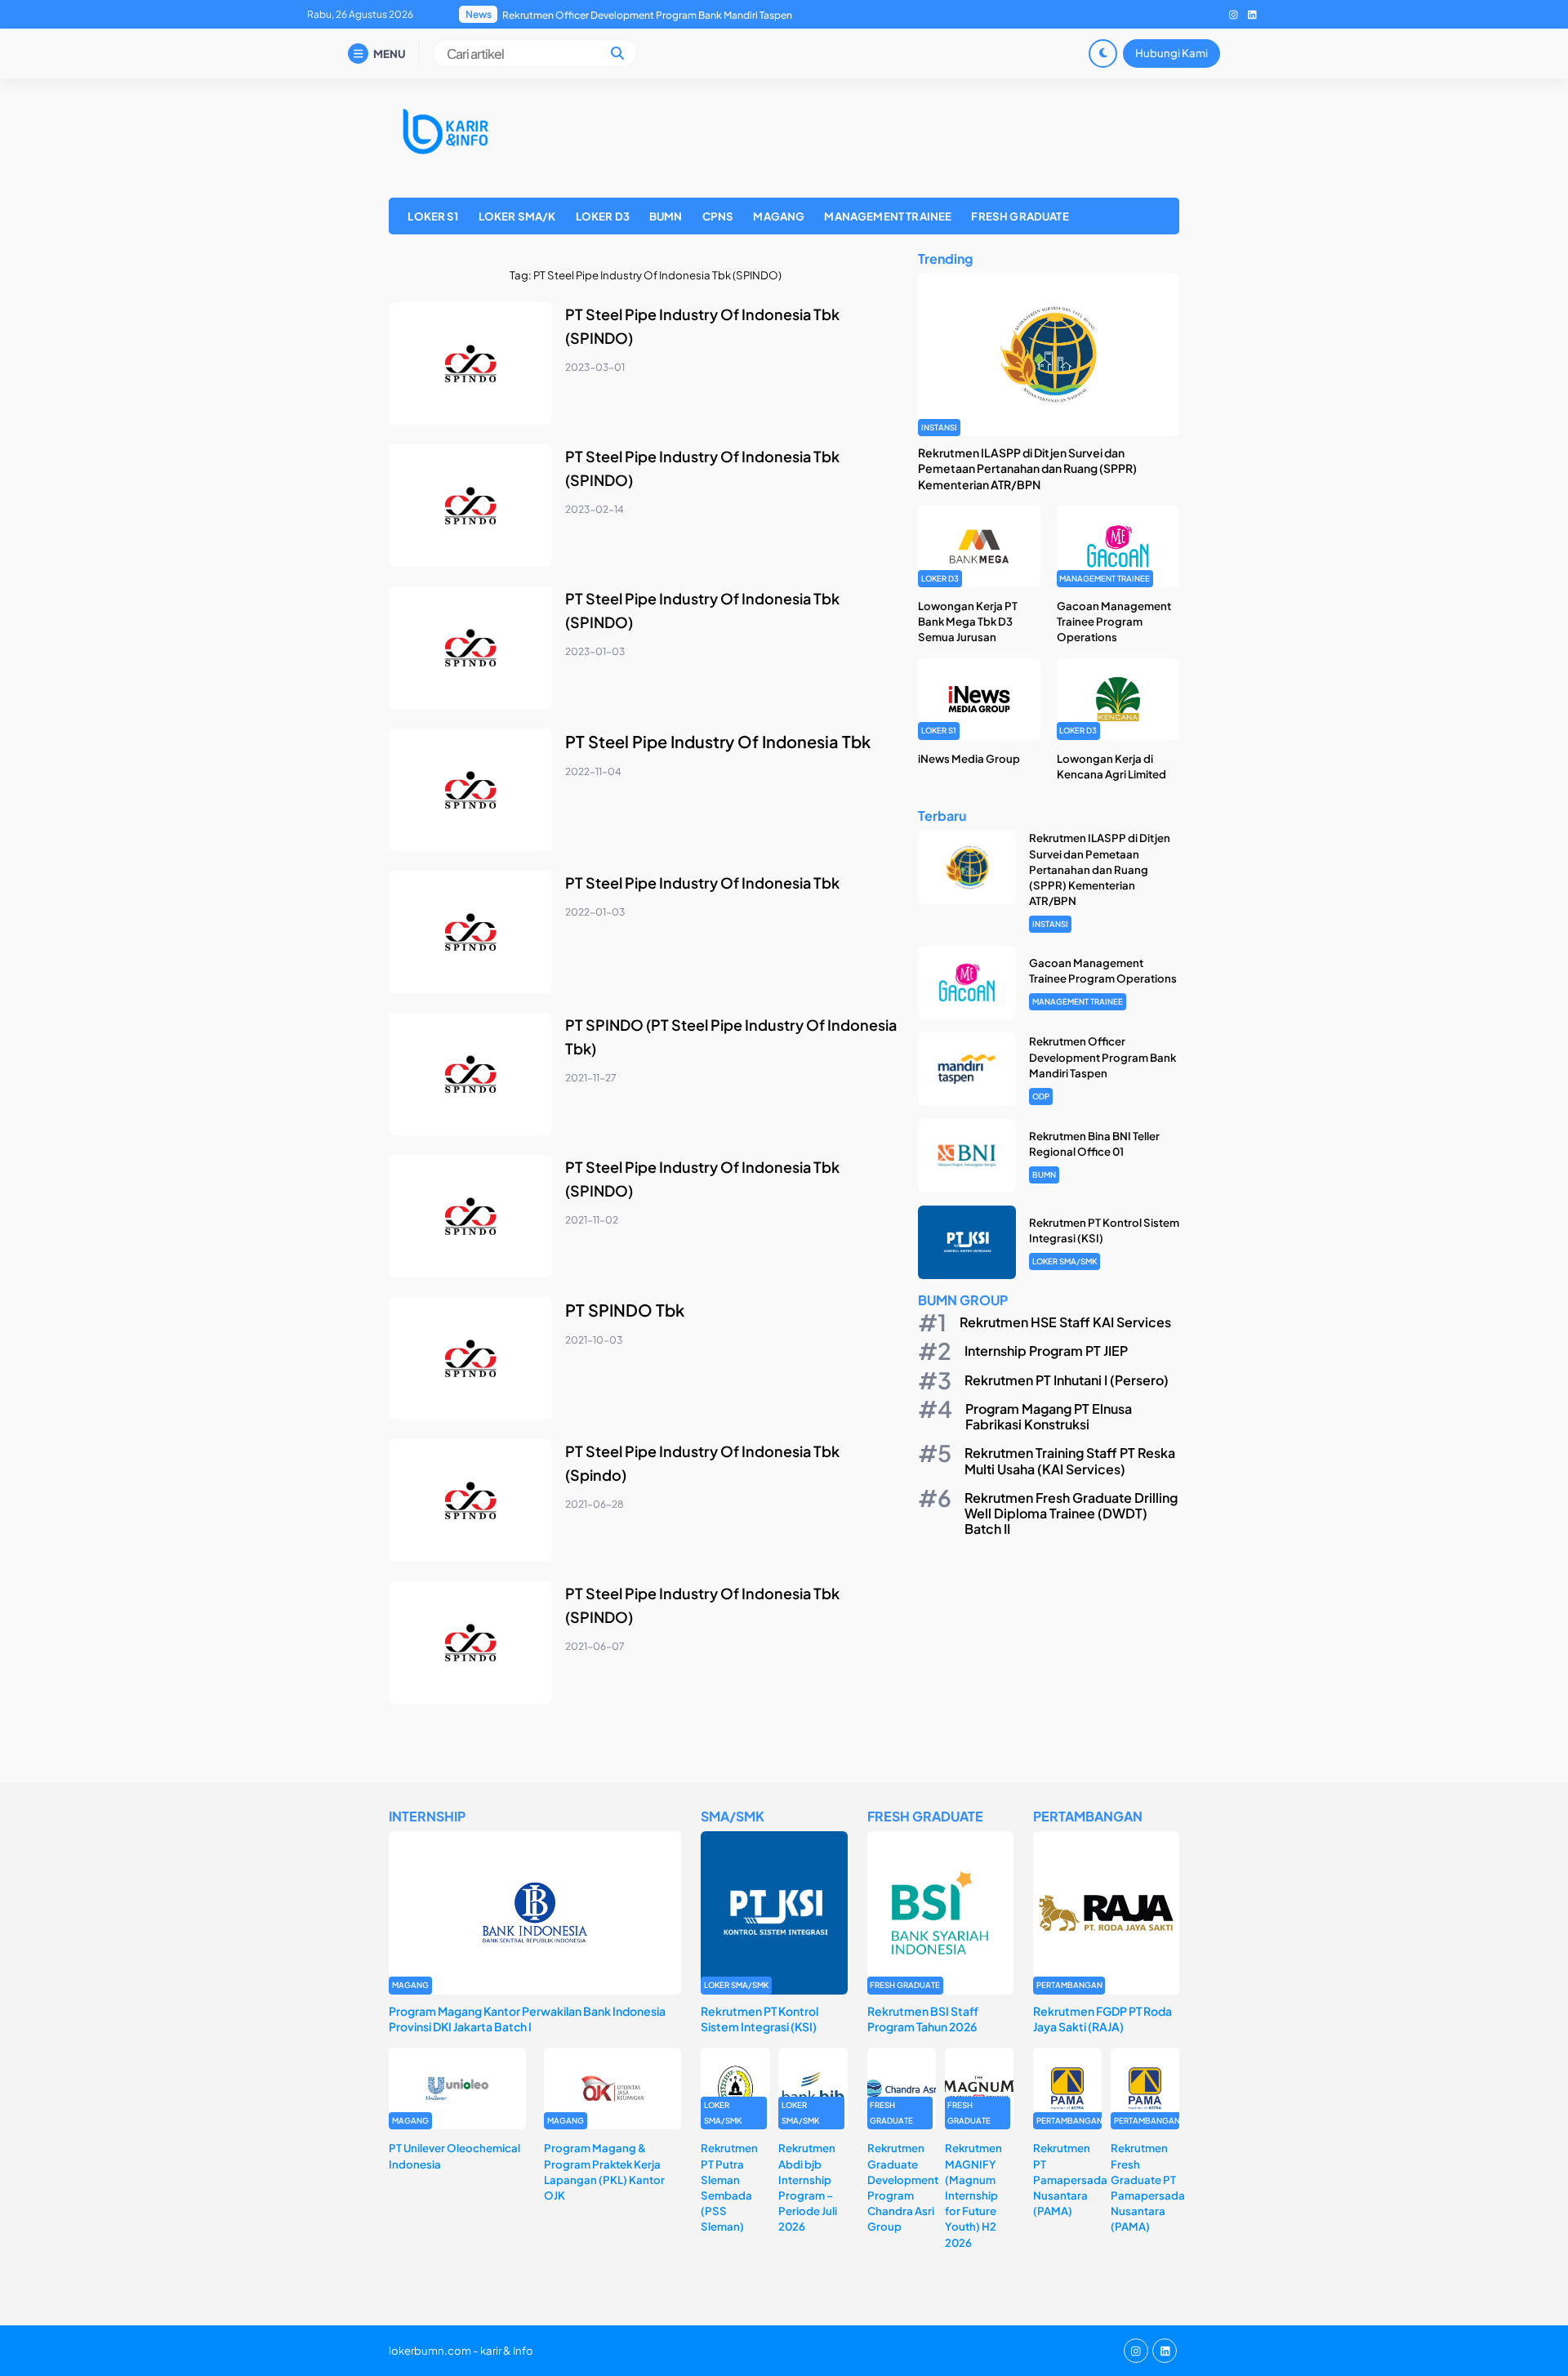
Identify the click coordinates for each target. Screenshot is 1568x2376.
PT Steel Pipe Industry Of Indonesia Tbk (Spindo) (702, 1463)
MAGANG (779, 216)
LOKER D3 (603, 216)
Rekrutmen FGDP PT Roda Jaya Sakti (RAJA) (1102, 2019)
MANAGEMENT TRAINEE (888, 216)
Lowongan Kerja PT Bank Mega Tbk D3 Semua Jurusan (968, 621)
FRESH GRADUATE (1020, 216)
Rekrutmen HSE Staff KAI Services (1065, 1323)
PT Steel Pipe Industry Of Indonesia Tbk (718, 741)
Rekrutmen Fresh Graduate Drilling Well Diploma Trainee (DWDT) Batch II (1071, 1513)
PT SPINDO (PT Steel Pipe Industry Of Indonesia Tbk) (731, 1036)
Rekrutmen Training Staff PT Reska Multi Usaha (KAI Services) (1070, 1461)
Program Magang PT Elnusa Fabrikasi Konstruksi (1049, 1416)
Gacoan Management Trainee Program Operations (1114, 621)
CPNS (718, 216)
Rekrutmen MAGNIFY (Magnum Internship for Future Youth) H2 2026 (973, 2195)
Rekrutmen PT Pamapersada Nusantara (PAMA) (1070, 2179)
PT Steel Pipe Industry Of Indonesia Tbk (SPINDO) (702, 326)
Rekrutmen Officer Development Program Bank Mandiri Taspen (1102, 1057)
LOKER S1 (433, 216)
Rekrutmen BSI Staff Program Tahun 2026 (923, 2019)
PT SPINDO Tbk (625, 1310)
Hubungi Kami (1172, 53)
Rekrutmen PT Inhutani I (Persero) (1067, 1380)
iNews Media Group (969, 758)
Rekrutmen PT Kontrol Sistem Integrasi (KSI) (603, 15)
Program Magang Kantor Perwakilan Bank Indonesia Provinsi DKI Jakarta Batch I (527, 2019)
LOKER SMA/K (517, 216)
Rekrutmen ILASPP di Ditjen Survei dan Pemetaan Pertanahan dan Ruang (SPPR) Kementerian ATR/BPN (1027, 469)
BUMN (666, 216)
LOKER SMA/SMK (1065, 1261)
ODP (1041, 1096)
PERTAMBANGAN (1069, 1985)
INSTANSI (939, 427)
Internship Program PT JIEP (1046, 1351)
